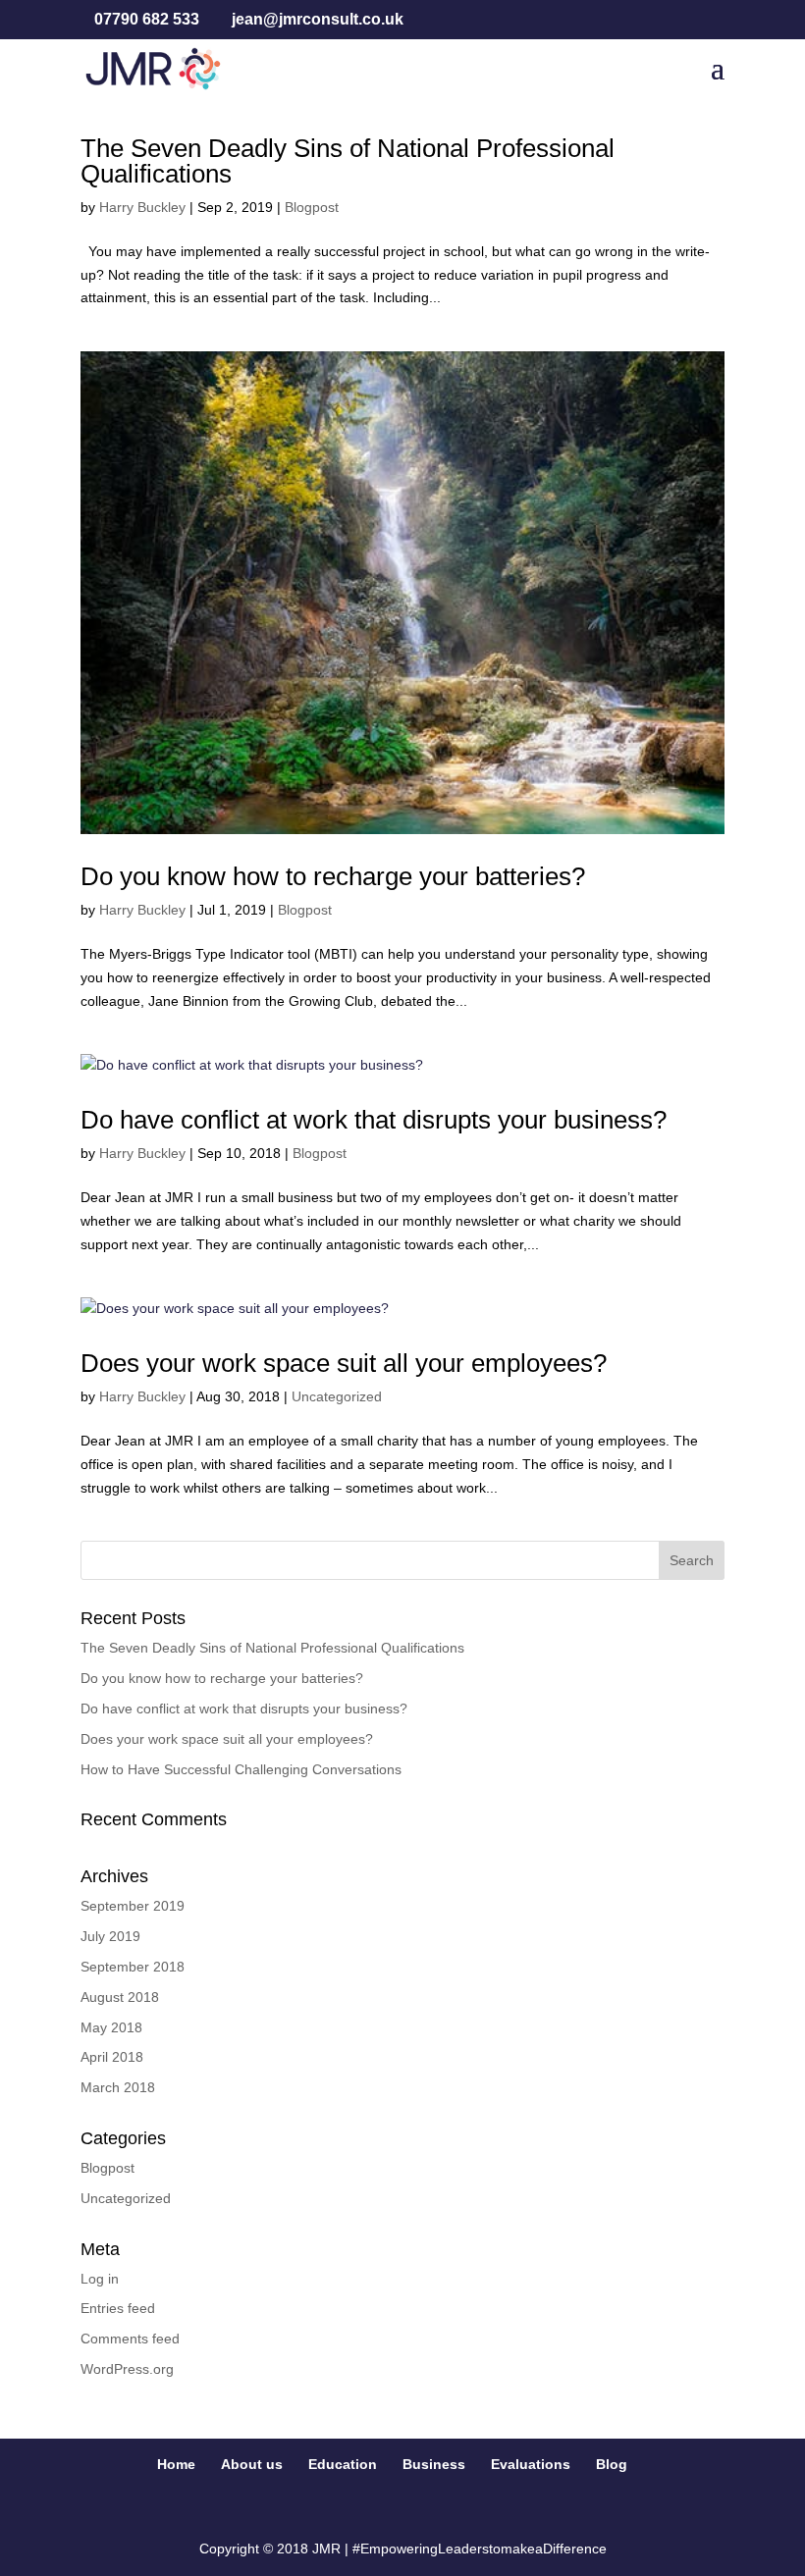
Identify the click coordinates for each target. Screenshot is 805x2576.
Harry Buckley (142, 207)
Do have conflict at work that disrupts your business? (374, 1120)
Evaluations (531, 2464)
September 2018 (133, 1967)
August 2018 (120, 1997)
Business (434, 2464)
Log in (100, 2279)
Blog (612, 2464)
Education (343, 2464)
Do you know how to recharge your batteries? (333, 876)
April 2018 (112, 2057)
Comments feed (130, 2339)
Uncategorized (337, 1396)
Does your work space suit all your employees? (344, 1363)
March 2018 (118, 2087)
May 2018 (111, 2027)
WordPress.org (127, 2369)
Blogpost (312, 207)
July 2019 (110, 1936)
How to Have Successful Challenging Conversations (241, 1769)
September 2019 (133, 1906)
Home (176, 2464)
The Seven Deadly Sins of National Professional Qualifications (348, 161)
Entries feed (118, 2308)
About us (252, 2464)
